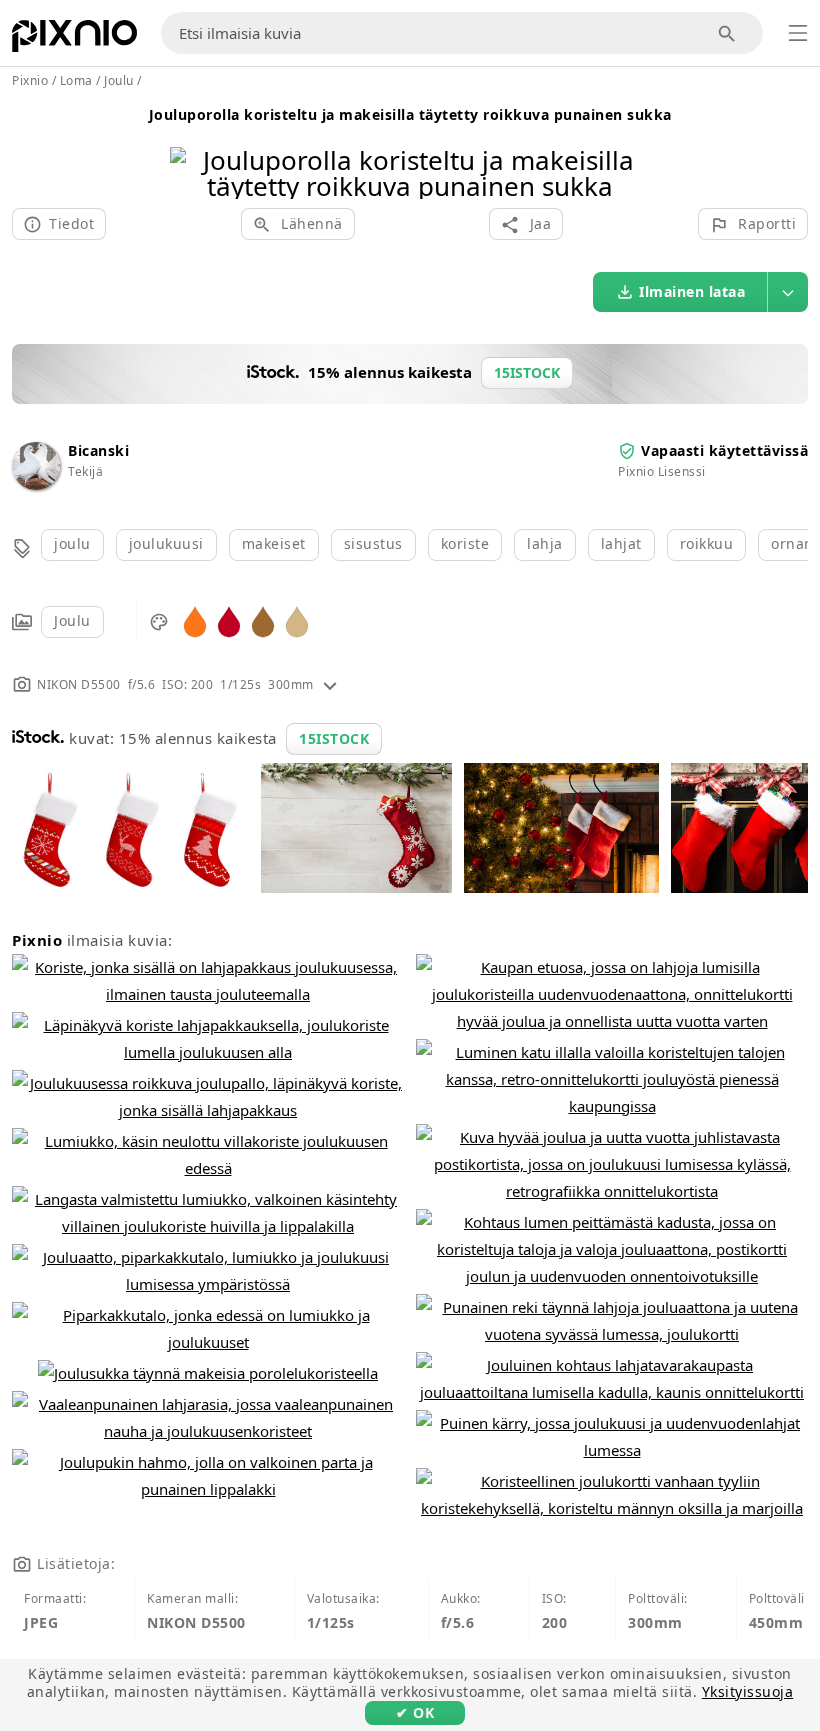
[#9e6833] (263, 620)
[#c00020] (229, 620)
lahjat (621, 543)
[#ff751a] (195, 620)
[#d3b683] (297, 620)
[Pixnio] (74, 40)
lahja (545, 543)
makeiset (274, 543)
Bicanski (98, 450)
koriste (465, 543)
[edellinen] (192, 147)
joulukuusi (166, 543)
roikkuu (707, 543)
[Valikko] (798, 33)
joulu (72, 543)
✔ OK (415, 1712)
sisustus (373, 543)
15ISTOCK (334, 738)
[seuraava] (627, 147)
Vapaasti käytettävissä (724, 450)
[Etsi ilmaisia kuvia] (727, 33)
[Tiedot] (330, 684)
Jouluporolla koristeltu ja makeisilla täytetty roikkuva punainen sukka (410, 114)
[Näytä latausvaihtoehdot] (788, 292)
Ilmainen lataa (692, 291)
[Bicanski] (36, 484)
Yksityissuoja (748, 1691)
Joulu (72, 620)
